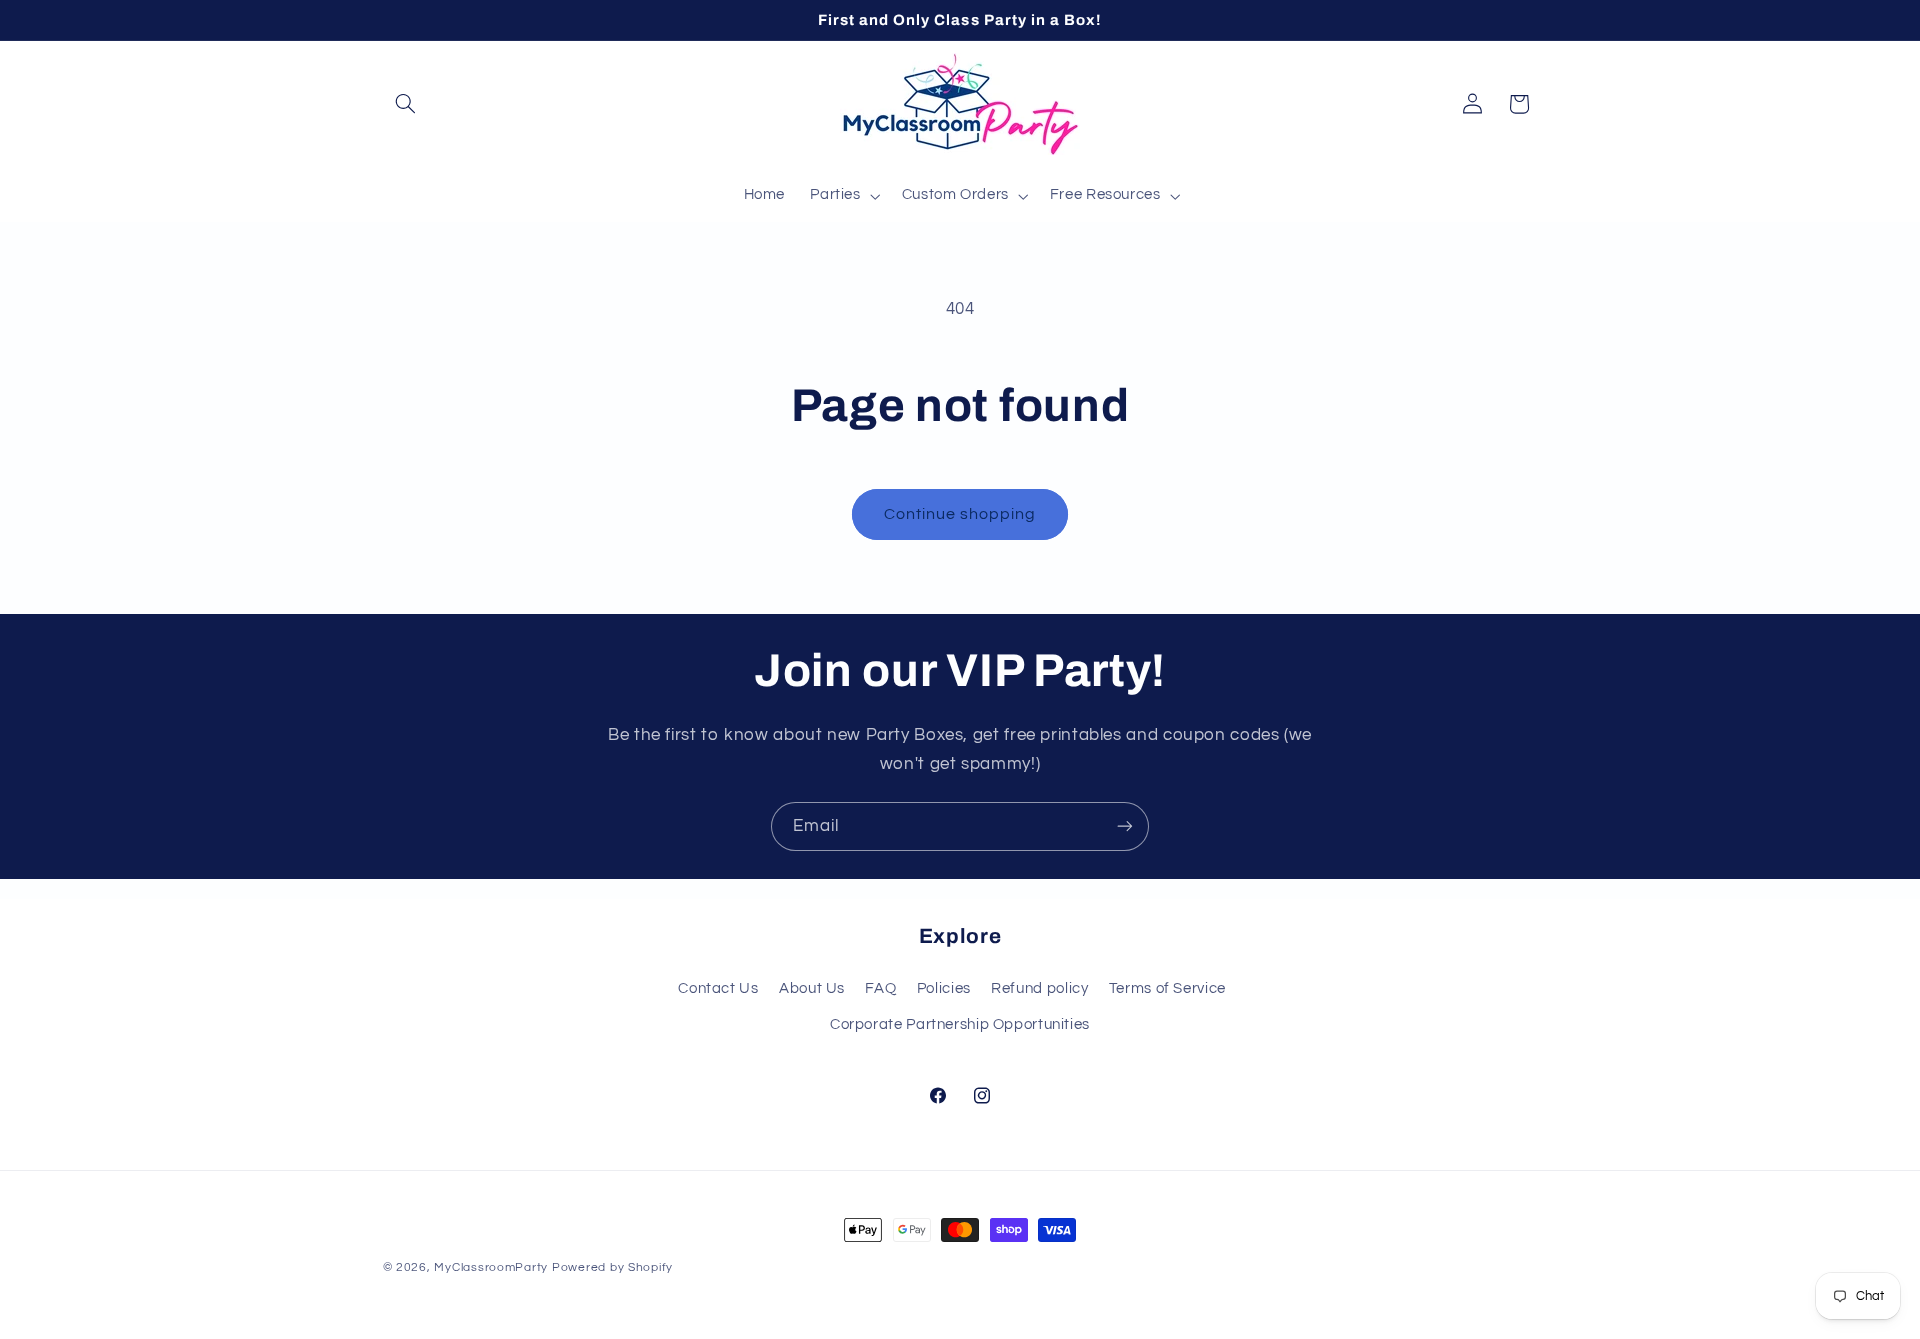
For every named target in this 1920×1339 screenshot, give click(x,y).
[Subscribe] (1125, 826)
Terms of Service (1167, 987)
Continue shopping (960, 514)
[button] (406, 104)
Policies (944, 987)
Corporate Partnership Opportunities (960, 1024)
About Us (812, 987)
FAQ (880, 987)
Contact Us (718, 987)
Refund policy (1039, 987)
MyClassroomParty (491, 1267)
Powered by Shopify (612, 1267)
